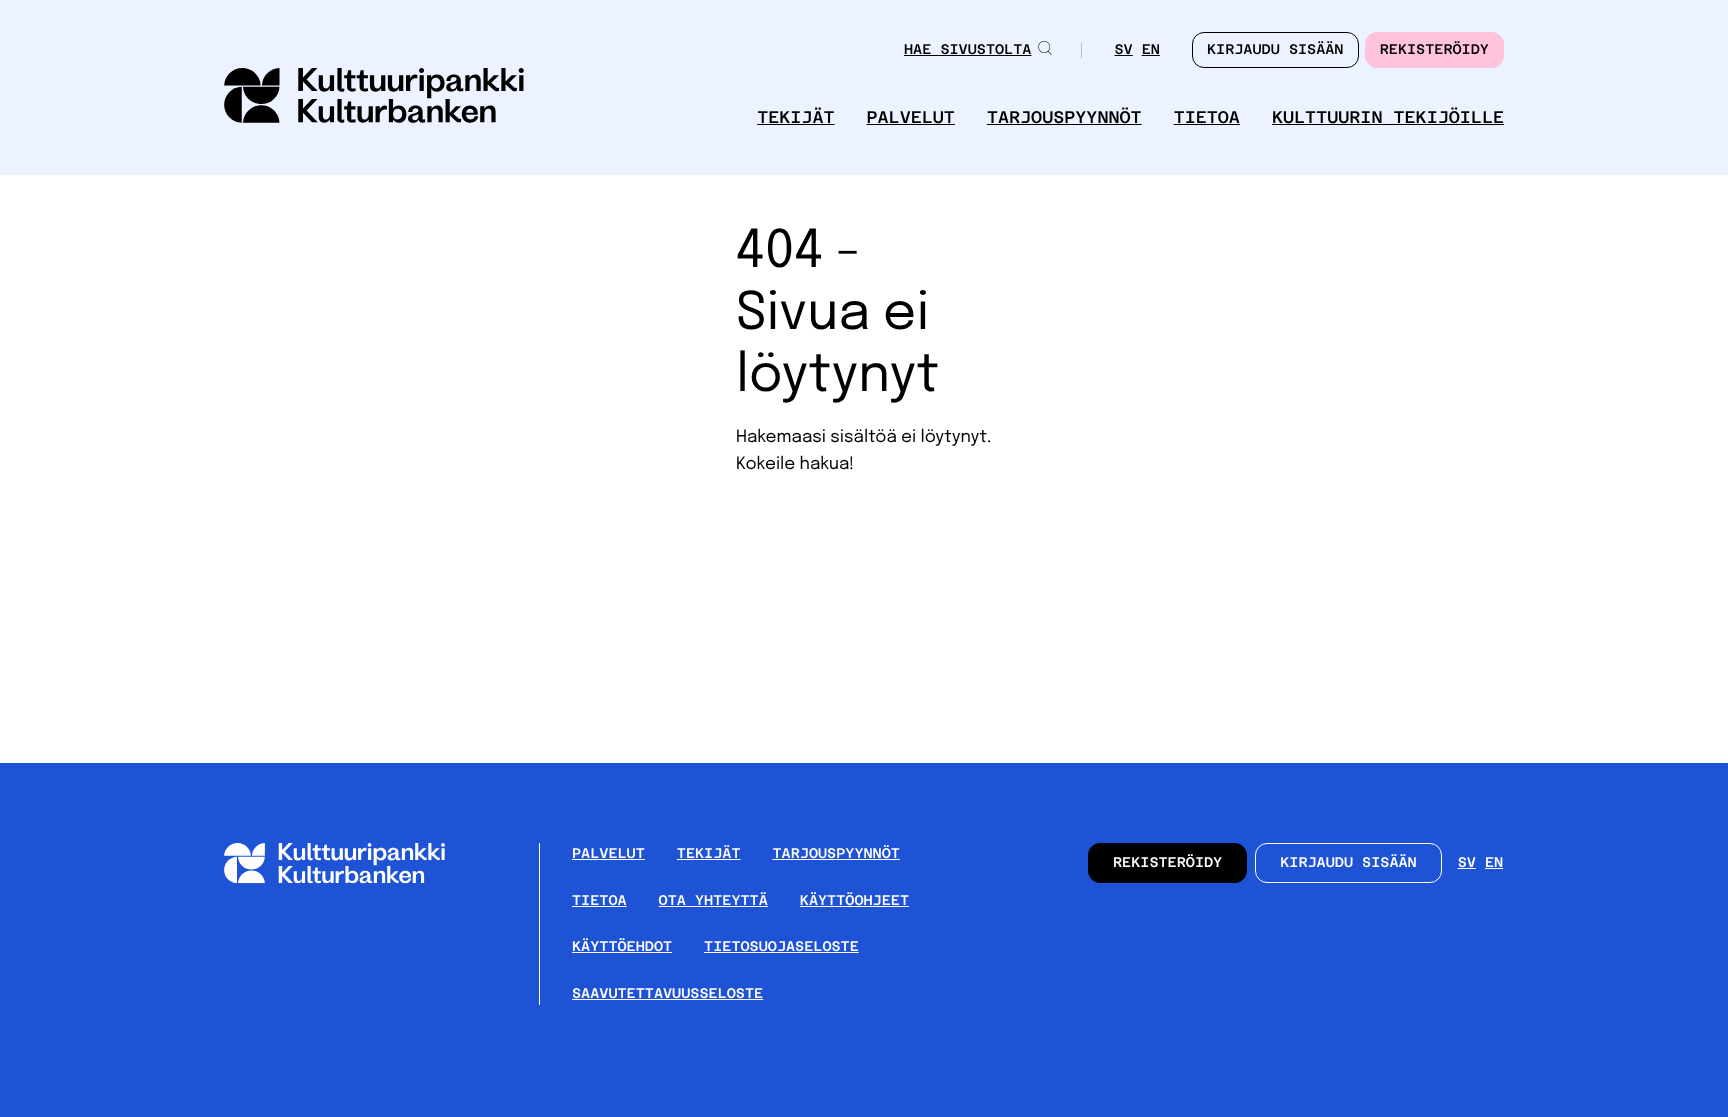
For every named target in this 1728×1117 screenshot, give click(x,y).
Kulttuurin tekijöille (1388, 117)
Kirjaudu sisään (1348, 863)
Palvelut (911, 117)
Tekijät (795, 117)
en (1151, 51)
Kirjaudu (1275, 50)
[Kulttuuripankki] (350, 879)
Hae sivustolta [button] (967, 50)
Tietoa (1207, 117)
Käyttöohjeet (854, 901)
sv (1123, 51)
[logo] (374, 97)
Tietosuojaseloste (781, 947)
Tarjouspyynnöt (1064, 117)
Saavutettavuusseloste (667, 994)
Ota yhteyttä (713, 901)
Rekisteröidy (1434, 50)
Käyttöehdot (622, 947)
